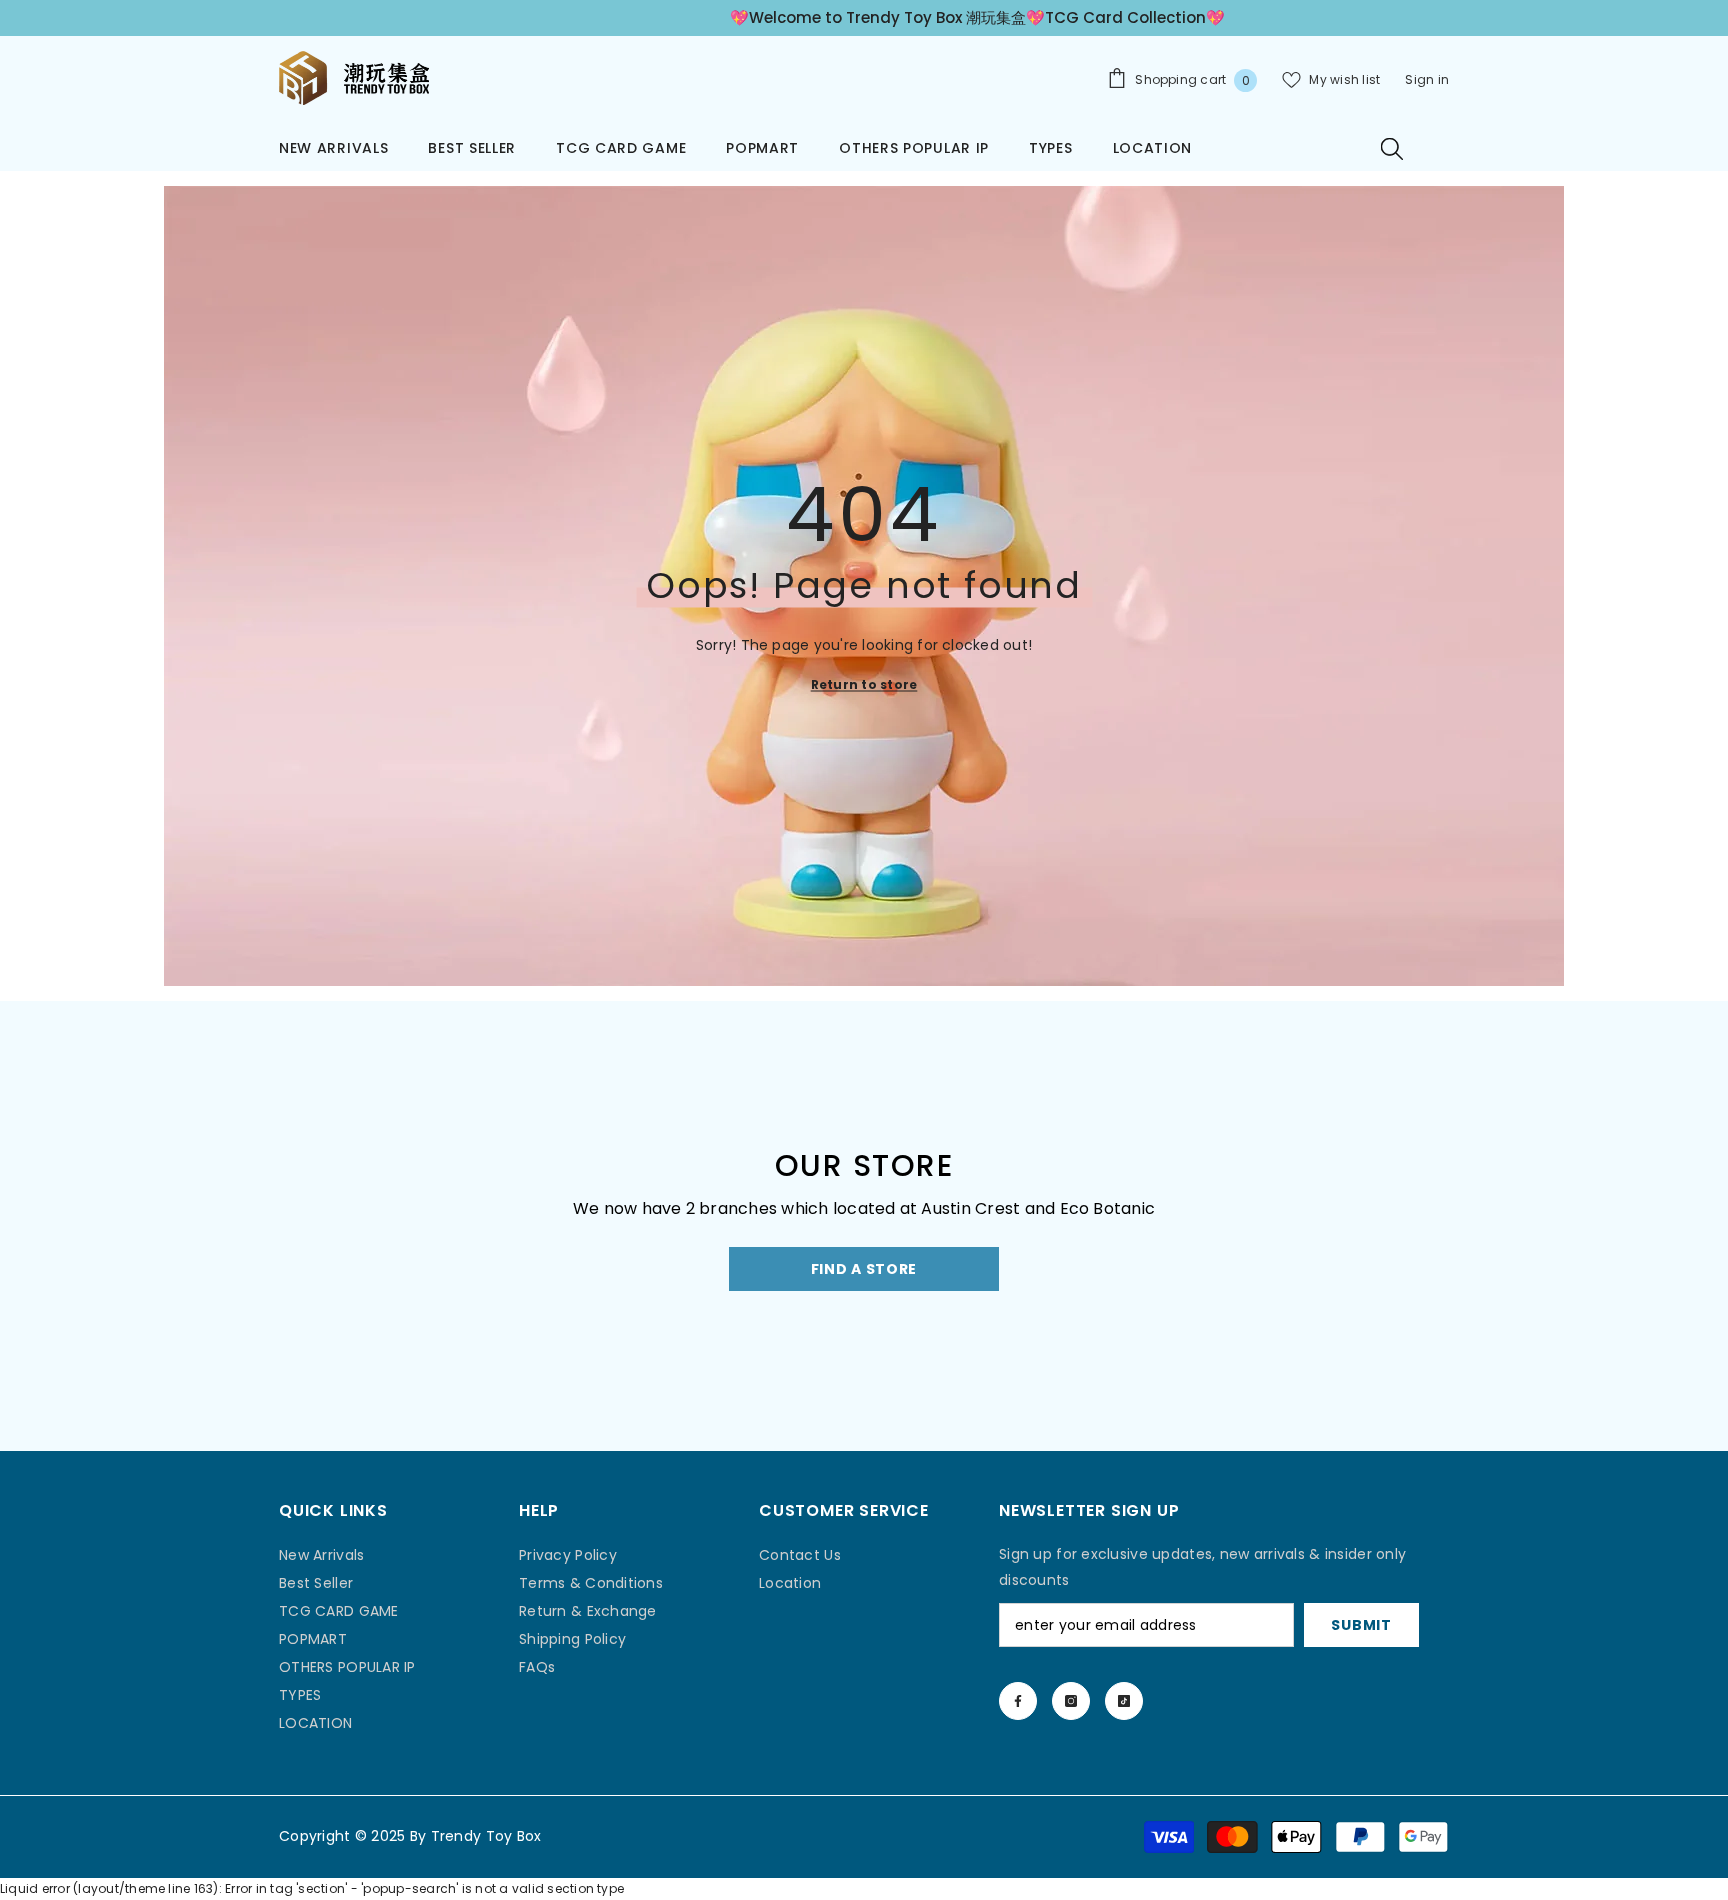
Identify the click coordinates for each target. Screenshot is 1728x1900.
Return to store (864, 683)
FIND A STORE (864, 1269)
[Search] (1392, 148)
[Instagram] (1071, 1701)
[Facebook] (1018, 1701)
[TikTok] (1124, 1701)
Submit (1361, 1625)
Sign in (1427, 79)
